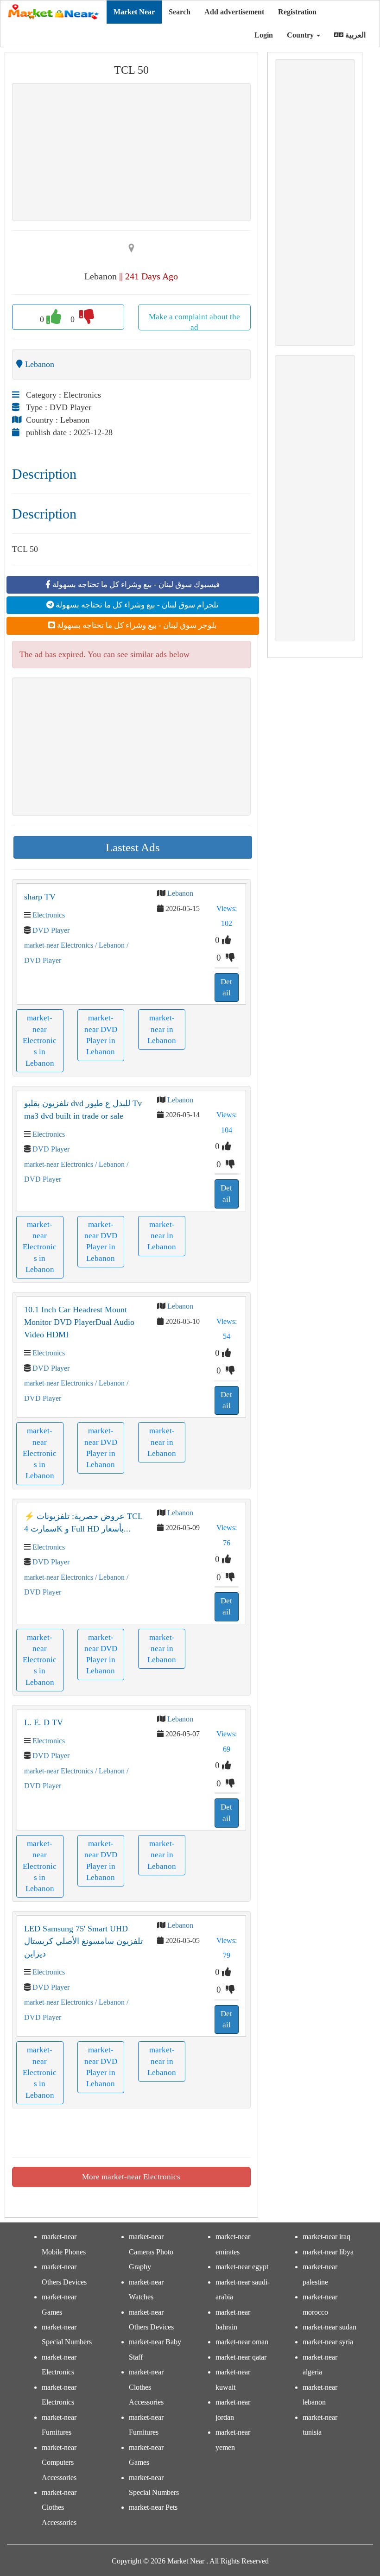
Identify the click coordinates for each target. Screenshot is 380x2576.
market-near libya (328, 2252)
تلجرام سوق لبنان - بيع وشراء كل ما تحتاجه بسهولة (136, 605)
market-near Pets (153, 2507)
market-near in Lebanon (162, 1029)
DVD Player (51, 930)
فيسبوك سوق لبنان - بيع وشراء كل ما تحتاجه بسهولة (135, 585)
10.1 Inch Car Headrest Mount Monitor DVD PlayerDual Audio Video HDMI (79, 1322)
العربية (355, 35)
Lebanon (180, 893)
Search (180, 12)
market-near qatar (241, 2357)
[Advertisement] (131, 152)
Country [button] (301, 35)
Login (263, 35)
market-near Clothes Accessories (59, 2507)
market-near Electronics (59, 945)
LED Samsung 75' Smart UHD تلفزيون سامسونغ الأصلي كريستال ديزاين (83, 1941)
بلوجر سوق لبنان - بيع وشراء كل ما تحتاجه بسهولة (136, 625)
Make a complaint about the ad (194, 321)
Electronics (49, 915)
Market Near (134, 12)
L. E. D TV (44, 1722)
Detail (226, 987)
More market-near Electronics (131, 2177)
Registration (297, 12)
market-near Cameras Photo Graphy (151, 2252)
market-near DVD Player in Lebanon (101, 1035)
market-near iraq (326, 2237)
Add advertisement (234, 12)
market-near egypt (242, 2267)
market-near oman (242, 2342)
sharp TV (40, 897)
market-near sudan (329, 2327)
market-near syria (328, 2342)
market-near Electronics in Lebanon (40, 1040)
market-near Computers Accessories (59, 2462)
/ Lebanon (109, 945)
